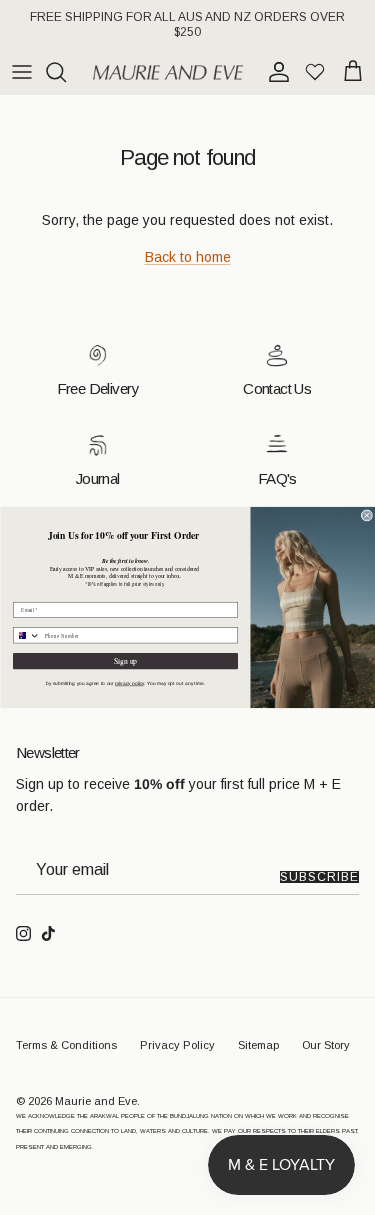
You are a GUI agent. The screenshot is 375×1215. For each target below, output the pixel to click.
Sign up (125, 661)
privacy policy (129, 683)
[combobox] (26, 635)
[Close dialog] (367, 516)
